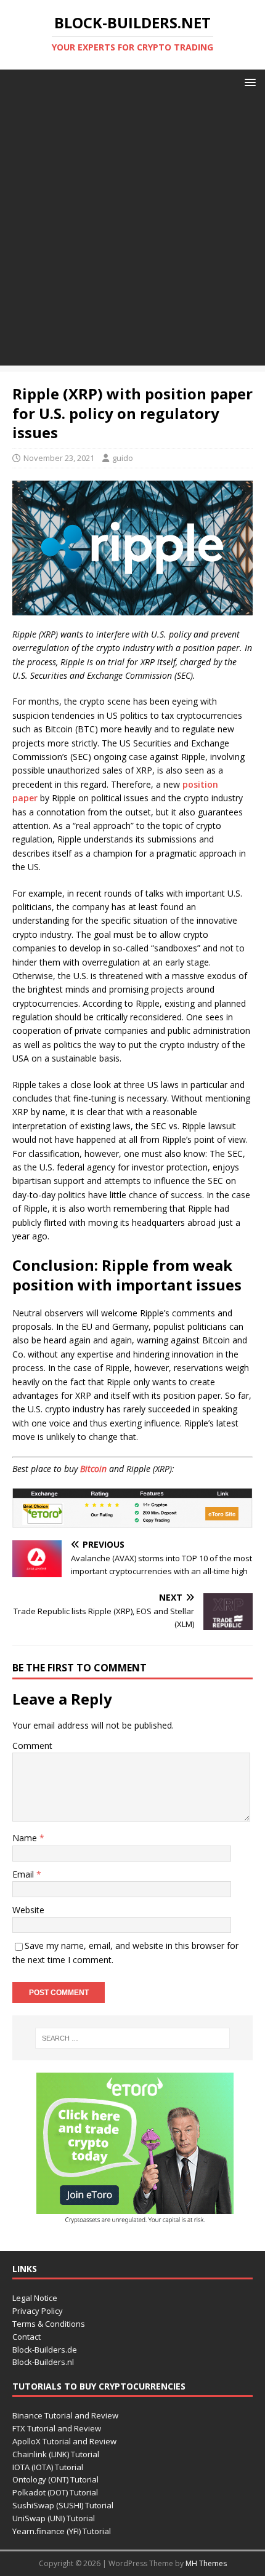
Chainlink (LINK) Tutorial (56, 2454)
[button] (248, 82)
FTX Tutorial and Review (57, 2428)
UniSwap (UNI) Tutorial (54, 2518)
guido (123, 458)
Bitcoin (93, 1469)
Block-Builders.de (45, 2350)
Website (28, 1910)
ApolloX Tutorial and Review (64, 2441)
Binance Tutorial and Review (65, 2415)
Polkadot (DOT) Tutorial (55, 2492)
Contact (26, 2337)
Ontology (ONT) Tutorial (55, 2479)
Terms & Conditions (49, 2324)
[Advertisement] (132, 233)
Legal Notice (35, 2298)
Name (26, 1838)
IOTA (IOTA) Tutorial (48, 2467)
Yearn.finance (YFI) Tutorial (62, 2531)
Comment (32, 1746)
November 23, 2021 (59, 458)
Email (24, 1874)
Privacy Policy (38, 2311)
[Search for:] (133, 2038)
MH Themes (206, 2563)
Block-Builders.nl (43, 2362)
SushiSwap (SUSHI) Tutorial (63, 2505)
